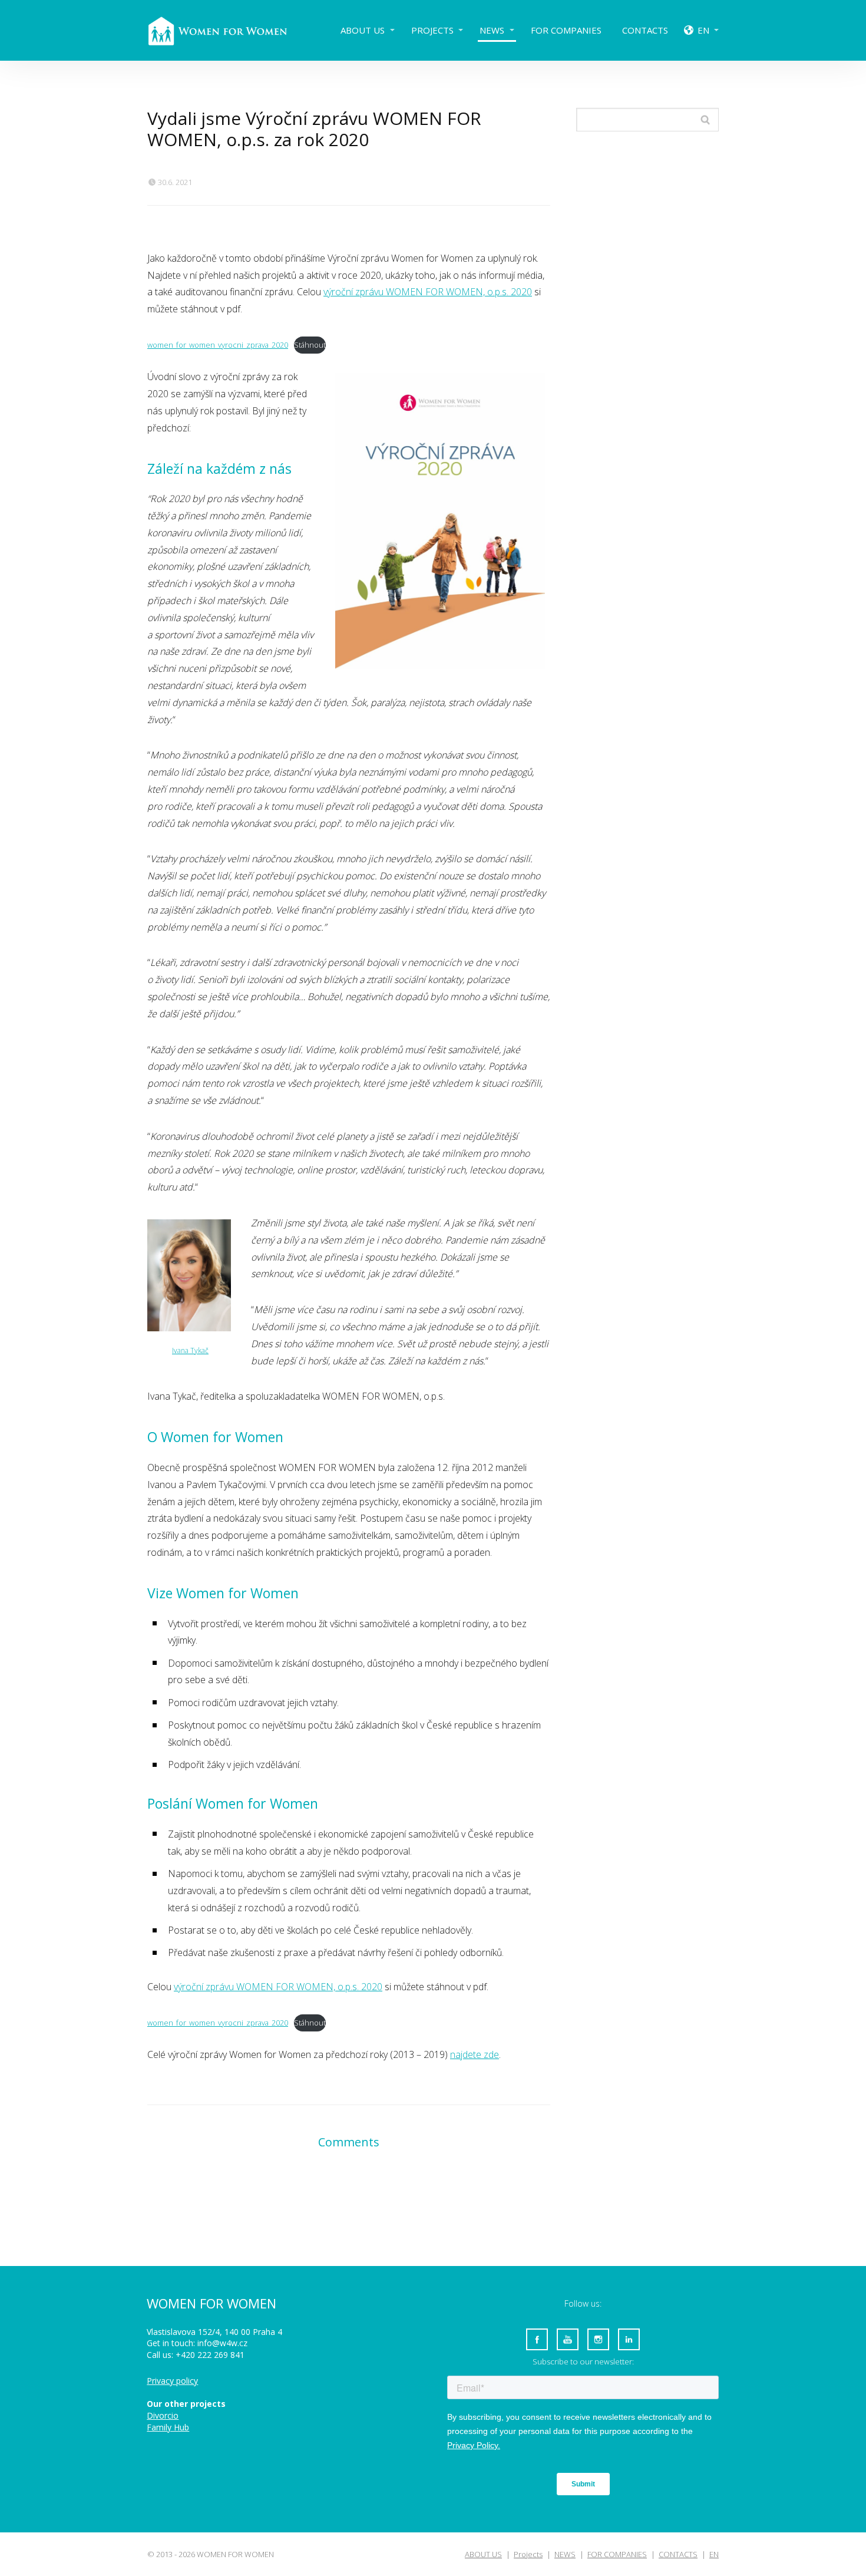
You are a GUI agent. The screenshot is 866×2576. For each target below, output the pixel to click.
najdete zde (475, 2054)
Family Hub (168, 2427)
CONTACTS (645, 30)
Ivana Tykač (190, 1350)
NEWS (492, 30)
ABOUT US (363, 30)
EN (703, 30)
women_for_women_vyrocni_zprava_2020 (218, 345)
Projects (432, 30)
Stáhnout (310, 345)
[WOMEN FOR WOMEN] (227, 30)
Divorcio (163, 2415)
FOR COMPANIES (566, 30)
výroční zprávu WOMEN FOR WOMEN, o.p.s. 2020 (428, 292)
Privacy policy (172, 2381)
